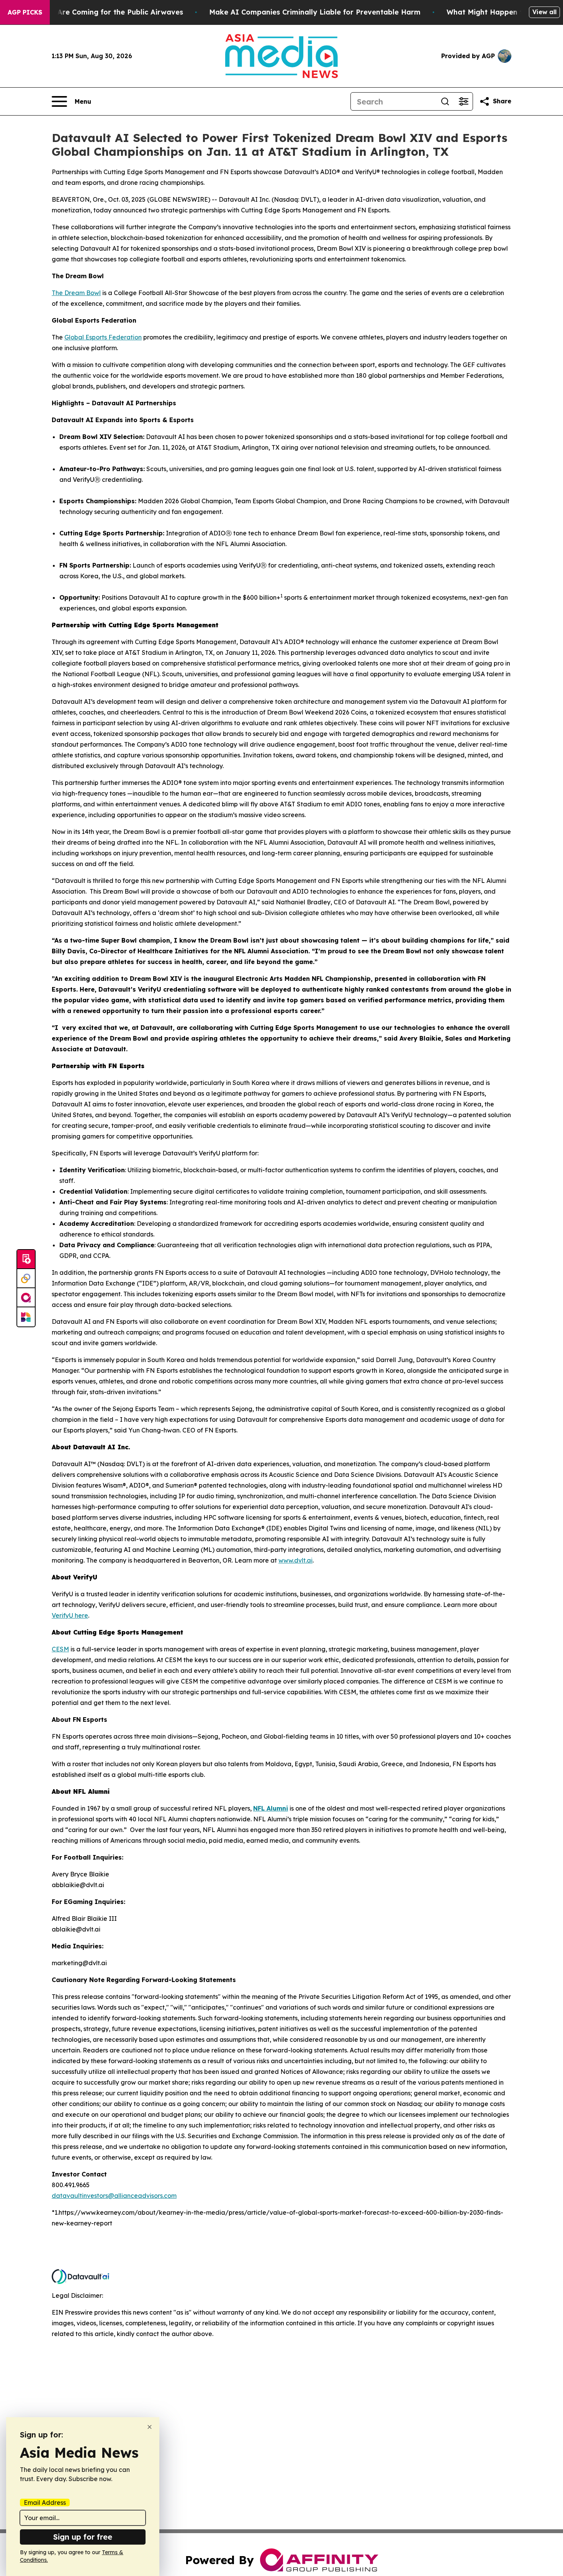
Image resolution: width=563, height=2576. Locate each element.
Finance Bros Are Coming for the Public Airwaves (96, 12)
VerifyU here (70, 1615)
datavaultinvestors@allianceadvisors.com (114, 2196)
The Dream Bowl (76, 293)
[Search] (445, 101)
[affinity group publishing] (26, 1298)
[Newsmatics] (26, 1317)
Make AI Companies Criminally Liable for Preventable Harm (315, 12)
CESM (60, 1649)
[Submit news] (26, 1259)
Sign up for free (83, 2537)
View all (544, 12)
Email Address (45, 2503)
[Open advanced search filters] (463, 101)
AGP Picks (25, 12)
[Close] (150, 2427)
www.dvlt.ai (295, 1560)
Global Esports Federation (103, 337)
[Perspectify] (26, 1279)
